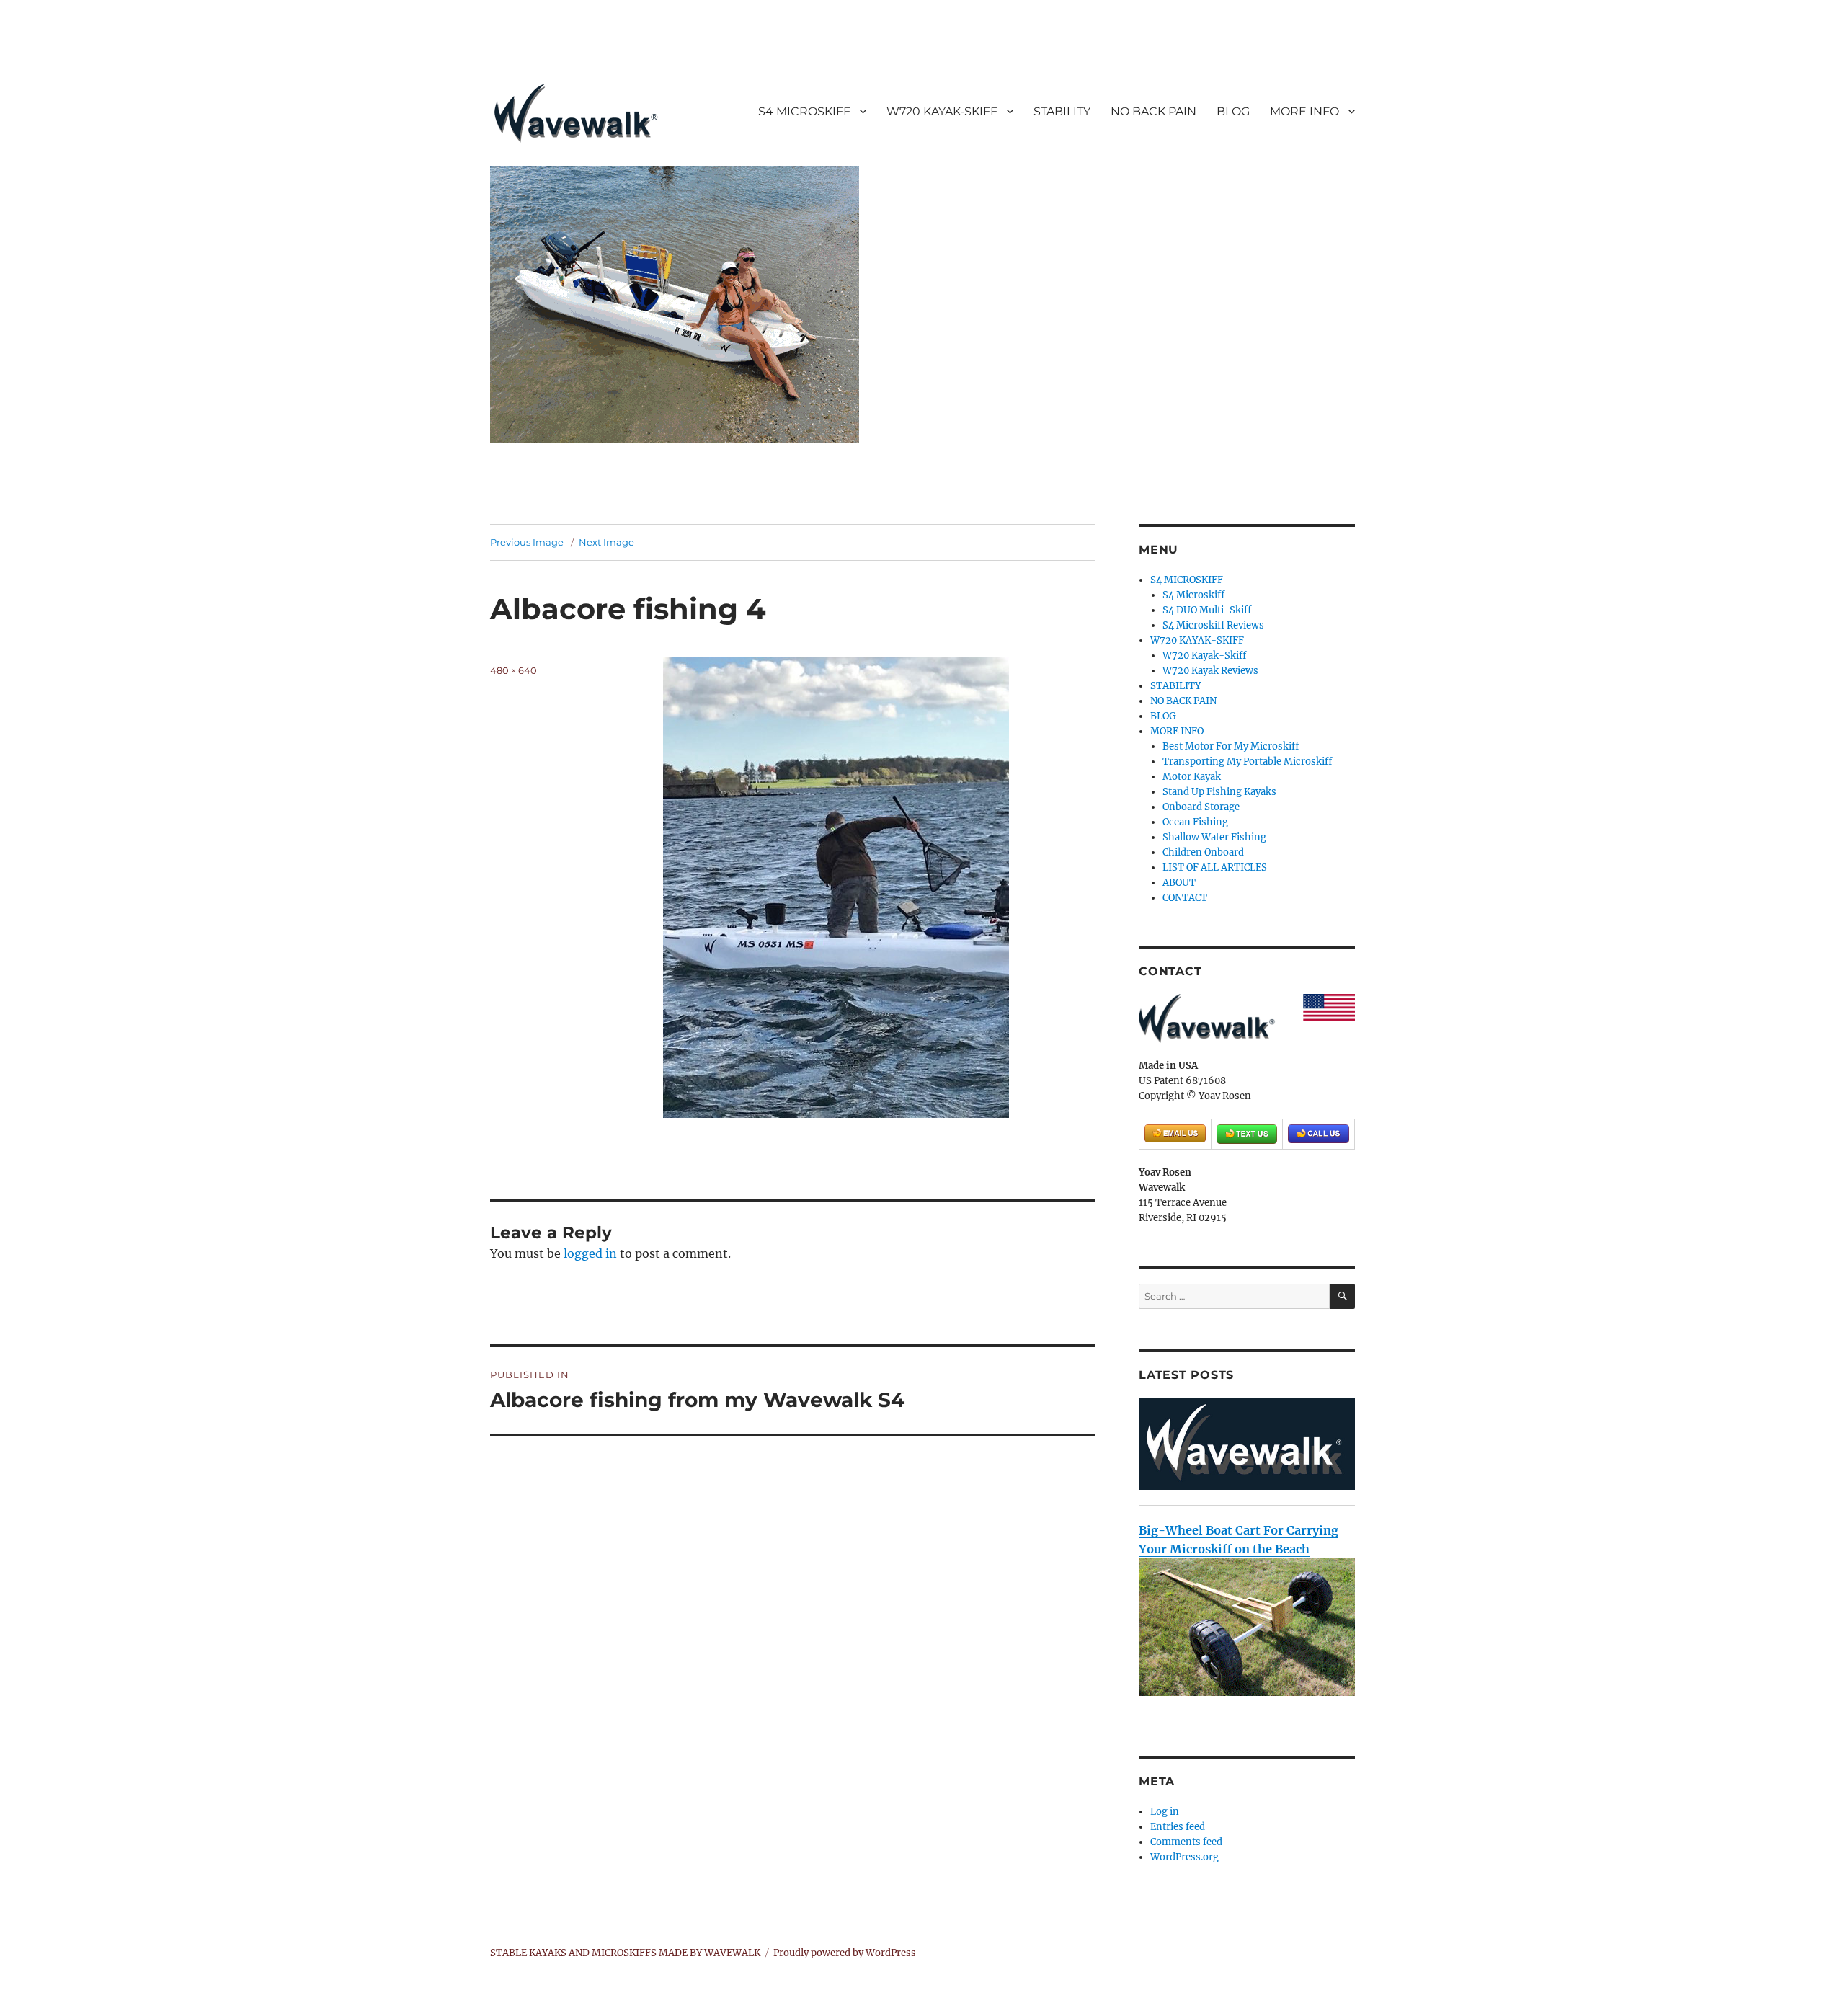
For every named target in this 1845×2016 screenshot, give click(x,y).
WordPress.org (1184, 1857)
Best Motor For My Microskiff (1231, 746)
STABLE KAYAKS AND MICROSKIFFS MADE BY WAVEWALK (625, 1953)
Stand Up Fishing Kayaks (1219, 792)
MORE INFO (1304, 111)
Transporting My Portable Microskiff (1247, 761)
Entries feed (1178, 1827)
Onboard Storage (1201, 807)
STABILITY (1062, 111)
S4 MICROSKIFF (804, 111)
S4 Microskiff (1193, 595)
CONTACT (1185, 898)
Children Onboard (1203, 852)
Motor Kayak (1192, 777)
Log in (1165, 1812)
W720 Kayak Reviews (1210, 671)
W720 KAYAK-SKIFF (942, 111)
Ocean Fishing (1195, 822)
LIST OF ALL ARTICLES (1215, 867)
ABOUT (1179, 883)
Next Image (606, 542)
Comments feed (1186, 1842)
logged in (590, 1253)
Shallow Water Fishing (1214, 837)
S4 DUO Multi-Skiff (1207, 610)
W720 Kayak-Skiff (1204, 656)
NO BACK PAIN (1153, 111)
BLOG (1233, 111)
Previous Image (527, 542)
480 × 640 (514, 670)
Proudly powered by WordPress (845, 1953)
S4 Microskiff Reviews (1213, 625)
